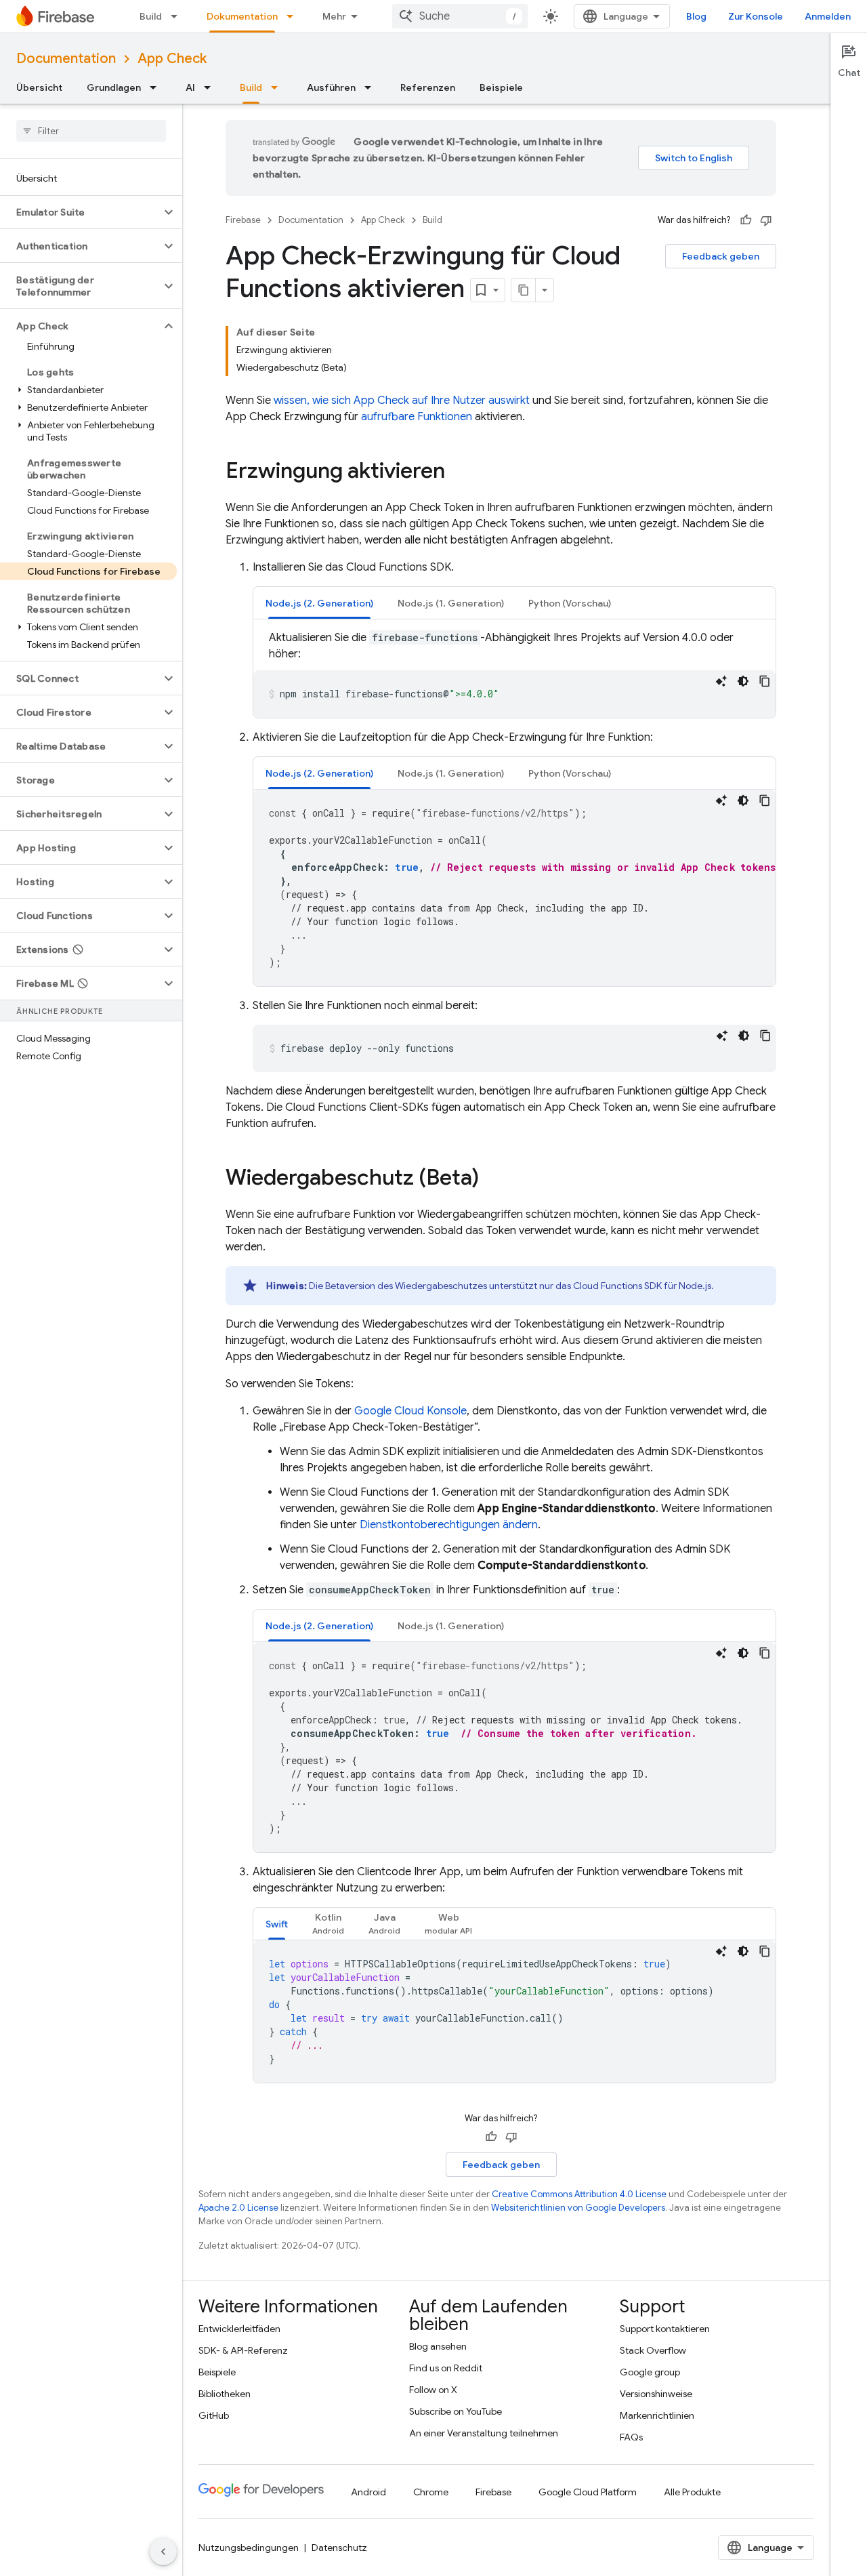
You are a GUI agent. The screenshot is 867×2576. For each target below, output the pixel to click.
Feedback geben (721, 256)
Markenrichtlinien (657, 2415)
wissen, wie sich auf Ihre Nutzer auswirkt (402, 401)
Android (368, 2492)
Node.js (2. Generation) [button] (319, 603)
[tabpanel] (514, 674)
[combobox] (460, 16)
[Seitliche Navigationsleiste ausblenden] (163, 2552)
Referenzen (428, 87)
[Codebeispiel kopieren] (765, 681)
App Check (172, 59)
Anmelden (828, 16)
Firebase (243, 220)
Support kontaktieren (665, 2329)
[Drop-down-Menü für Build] (178, 16)
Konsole (410, 1411)
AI (190, 87)
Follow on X (433, 2390)
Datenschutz (339, 2548)
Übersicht (39, 87)
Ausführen (331, 87)
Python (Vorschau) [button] (570, 603)
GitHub (214, 2415)
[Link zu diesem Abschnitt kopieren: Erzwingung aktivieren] (459, 472)
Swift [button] (277, 1924)
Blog (696, 16)
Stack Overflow (653, 2350)
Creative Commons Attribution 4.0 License (579, 2194)
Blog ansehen (438, 2346)
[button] (80, 212)
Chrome (431, 2492)
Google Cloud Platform (588, 2492)
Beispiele (501, 87)
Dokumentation (242, 16)
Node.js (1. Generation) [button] (451, 603)
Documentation (66, 59)
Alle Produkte (692, 2492)
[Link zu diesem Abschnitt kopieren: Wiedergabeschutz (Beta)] (492, 1179)
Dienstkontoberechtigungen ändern (449, 1525)
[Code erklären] (721, 681)
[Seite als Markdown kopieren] (524, 290)
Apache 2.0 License (238, 2208)
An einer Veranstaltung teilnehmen (484, 2433)
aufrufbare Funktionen (417, 417)
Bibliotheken (225, 2394)
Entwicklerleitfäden (239, 2329)
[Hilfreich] (746, 220)
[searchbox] (91, 131)
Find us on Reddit (446, 2368)
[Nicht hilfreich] (766, 220)
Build (151, 16)
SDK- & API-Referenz (243, 2350)
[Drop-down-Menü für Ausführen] (372, 87)
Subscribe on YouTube (456, 2411)
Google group (650, 2372)
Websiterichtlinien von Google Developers (578, 2208)
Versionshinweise (656, 2394)
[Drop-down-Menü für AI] (211, 87)
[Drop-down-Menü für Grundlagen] (157, 87)
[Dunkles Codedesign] (743, 681)
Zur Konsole (756, 16)
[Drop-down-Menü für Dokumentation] (294, 16)
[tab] (319, 603)
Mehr (334, 16)
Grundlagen (114, 87)
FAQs (631, 2437)
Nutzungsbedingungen (249, 2548)
